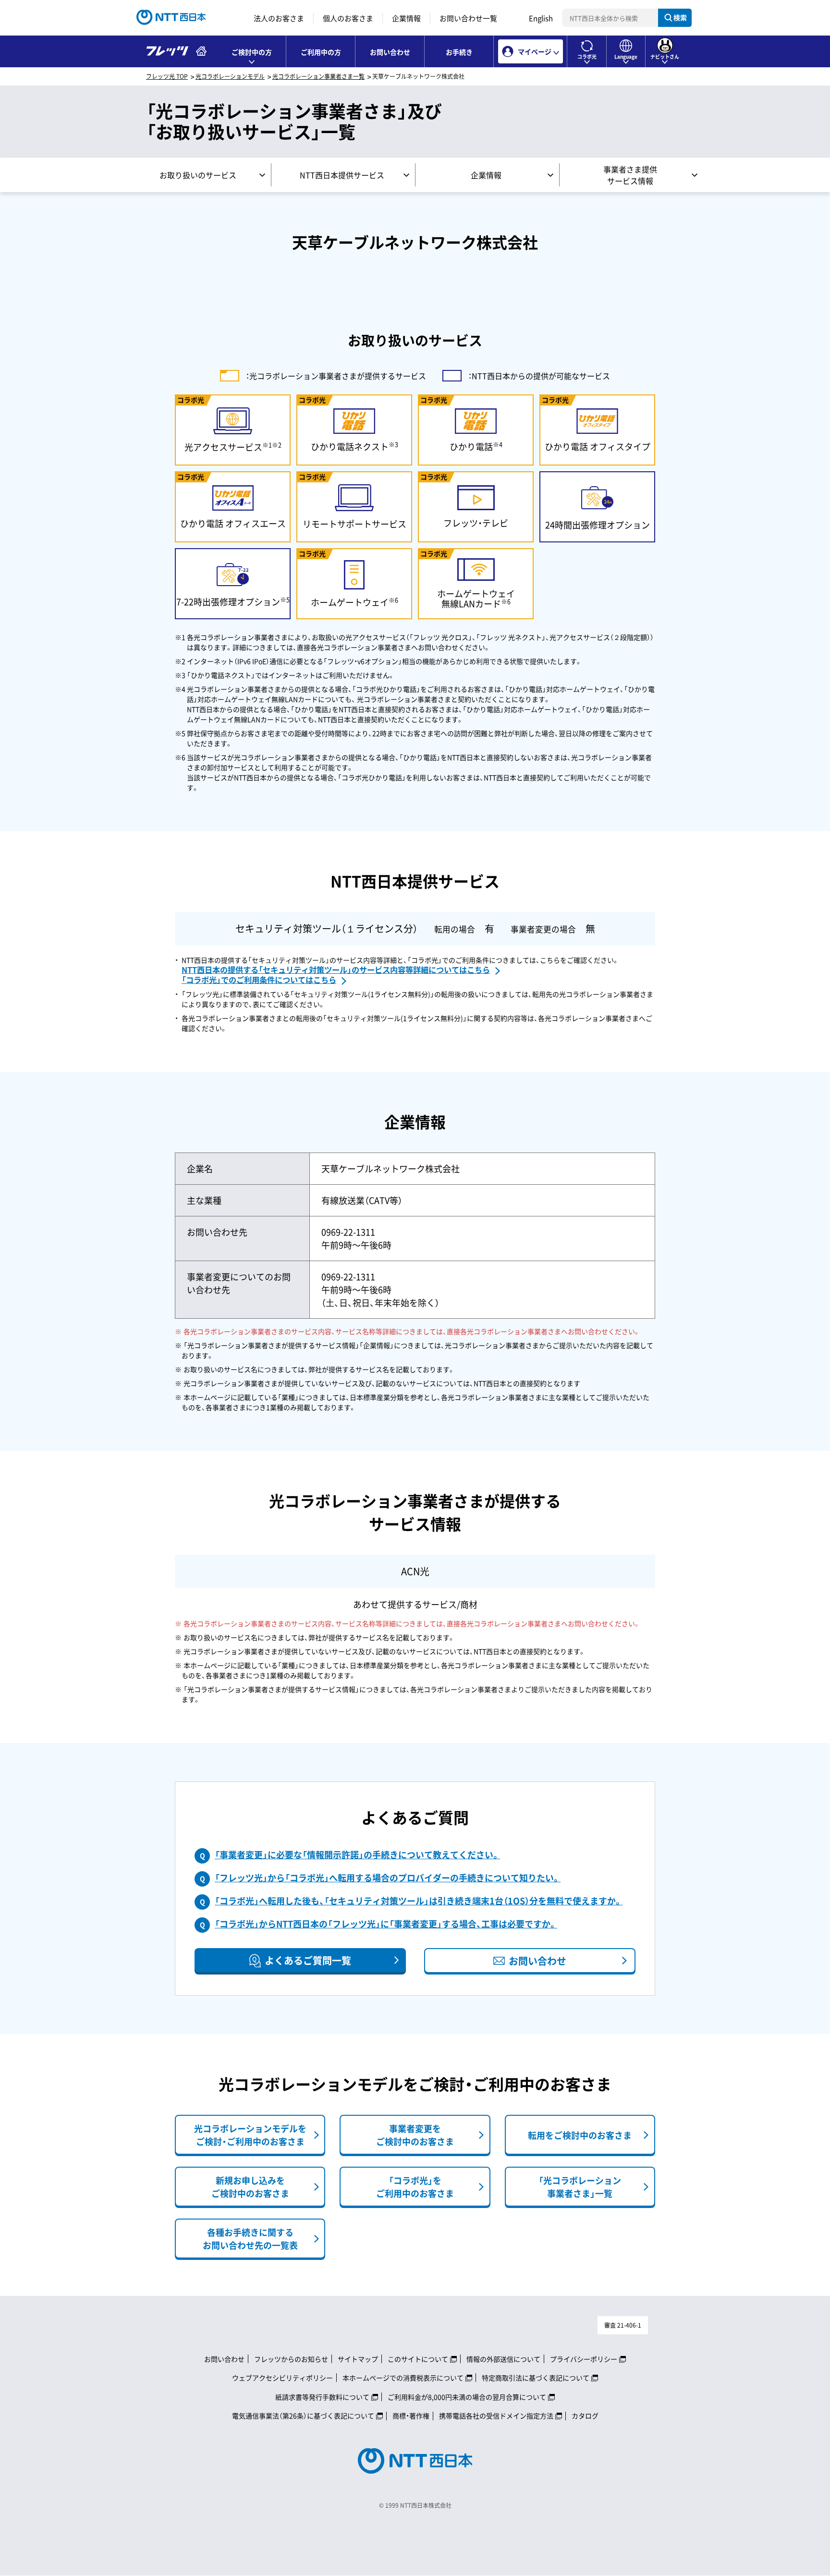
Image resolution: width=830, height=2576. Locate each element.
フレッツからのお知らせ (291, 2359)
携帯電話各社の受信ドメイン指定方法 (496, 2416)
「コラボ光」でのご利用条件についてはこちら (259, 980)
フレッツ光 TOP (167, 76)
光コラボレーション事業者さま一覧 (318, 76)
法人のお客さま (279, 18)
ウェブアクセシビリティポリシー (282, 2378)
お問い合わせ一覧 (468, 18)
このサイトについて (418, 2359)
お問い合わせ (390, 52)
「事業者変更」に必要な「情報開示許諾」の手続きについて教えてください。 (357, 1855)
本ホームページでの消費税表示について (403, 2378)
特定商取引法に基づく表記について (536, 2378)
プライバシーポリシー (584, 2359)
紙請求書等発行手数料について (322, 2397)
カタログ (585, 2416)
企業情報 (406, 18)
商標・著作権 (411, 2416)
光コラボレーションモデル (230, 76)
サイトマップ (358, 2359)
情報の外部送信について (503, 2359)
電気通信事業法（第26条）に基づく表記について (303, 2416)
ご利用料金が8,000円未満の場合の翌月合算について (467, 2397)
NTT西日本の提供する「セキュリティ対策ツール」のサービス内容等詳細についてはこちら (336, 969)
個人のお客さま (348, 18)
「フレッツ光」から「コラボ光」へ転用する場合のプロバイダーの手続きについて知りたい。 (388, 1878)
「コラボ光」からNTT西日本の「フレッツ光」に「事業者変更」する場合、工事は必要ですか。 (386, 1924)
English (541, 18)
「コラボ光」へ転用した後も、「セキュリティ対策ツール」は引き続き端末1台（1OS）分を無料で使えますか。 (419, 1901)
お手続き (459, 52)
